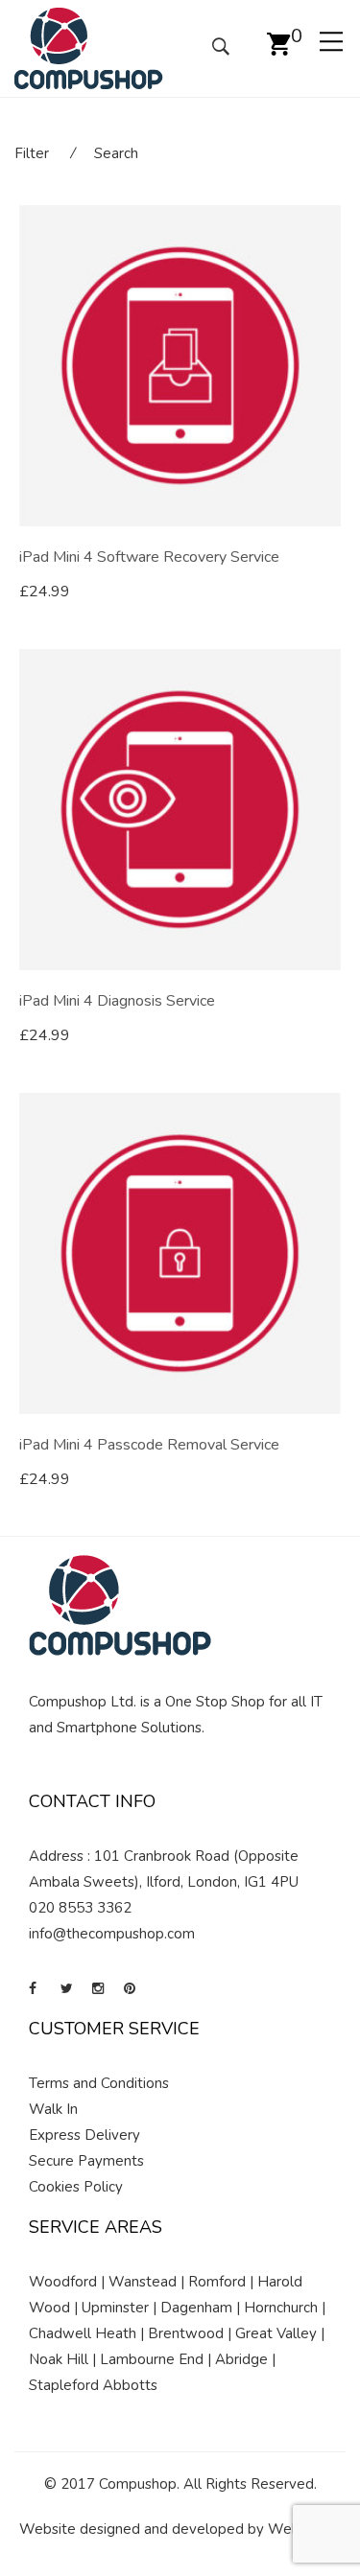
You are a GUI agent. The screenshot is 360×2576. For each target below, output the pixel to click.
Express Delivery (84, 2135)
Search (116, 153)
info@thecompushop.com (112, 1934)
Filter (32, 153)
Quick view (334, 592)
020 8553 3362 (80, 1908)
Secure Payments (86, 2161)
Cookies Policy (76, 2187)
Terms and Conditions (99, 2083)
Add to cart (77, 592)
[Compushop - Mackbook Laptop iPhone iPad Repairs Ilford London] (89, 47)
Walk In (53, 2109)
